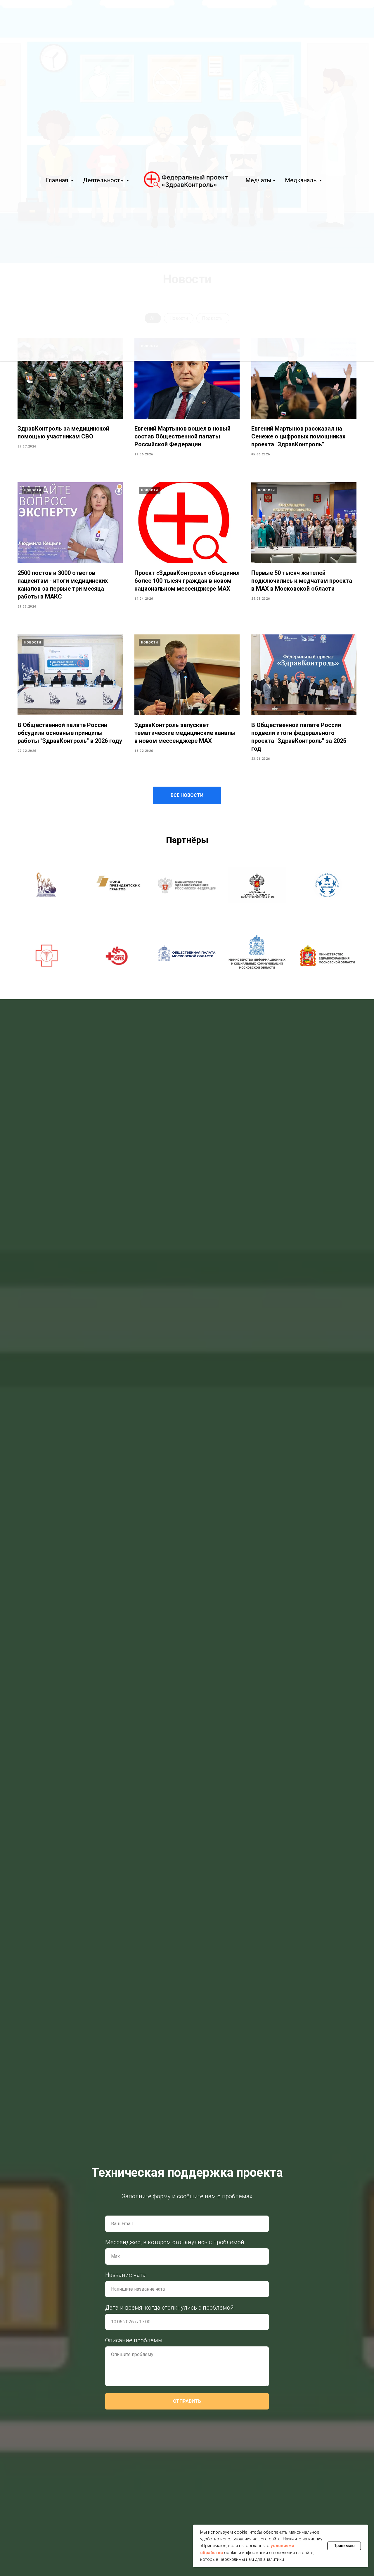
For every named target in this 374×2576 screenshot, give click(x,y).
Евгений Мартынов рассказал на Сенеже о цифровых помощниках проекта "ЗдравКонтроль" (298, 436)
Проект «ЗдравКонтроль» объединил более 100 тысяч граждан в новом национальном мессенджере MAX (187, 581)
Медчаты (258, 180)
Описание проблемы (134, 2340)
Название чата (125, 2275)
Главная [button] (58, 180)
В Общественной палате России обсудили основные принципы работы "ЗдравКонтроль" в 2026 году (70, 733)
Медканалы (301, 180)
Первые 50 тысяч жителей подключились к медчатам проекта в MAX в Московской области (302, 581)
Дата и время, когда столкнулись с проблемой (169, 2308)
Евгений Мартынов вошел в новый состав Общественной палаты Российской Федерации (182, 436)
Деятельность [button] (104, 180)
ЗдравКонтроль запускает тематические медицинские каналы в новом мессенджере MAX (185, 733)
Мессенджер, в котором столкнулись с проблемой (175, 2242)
